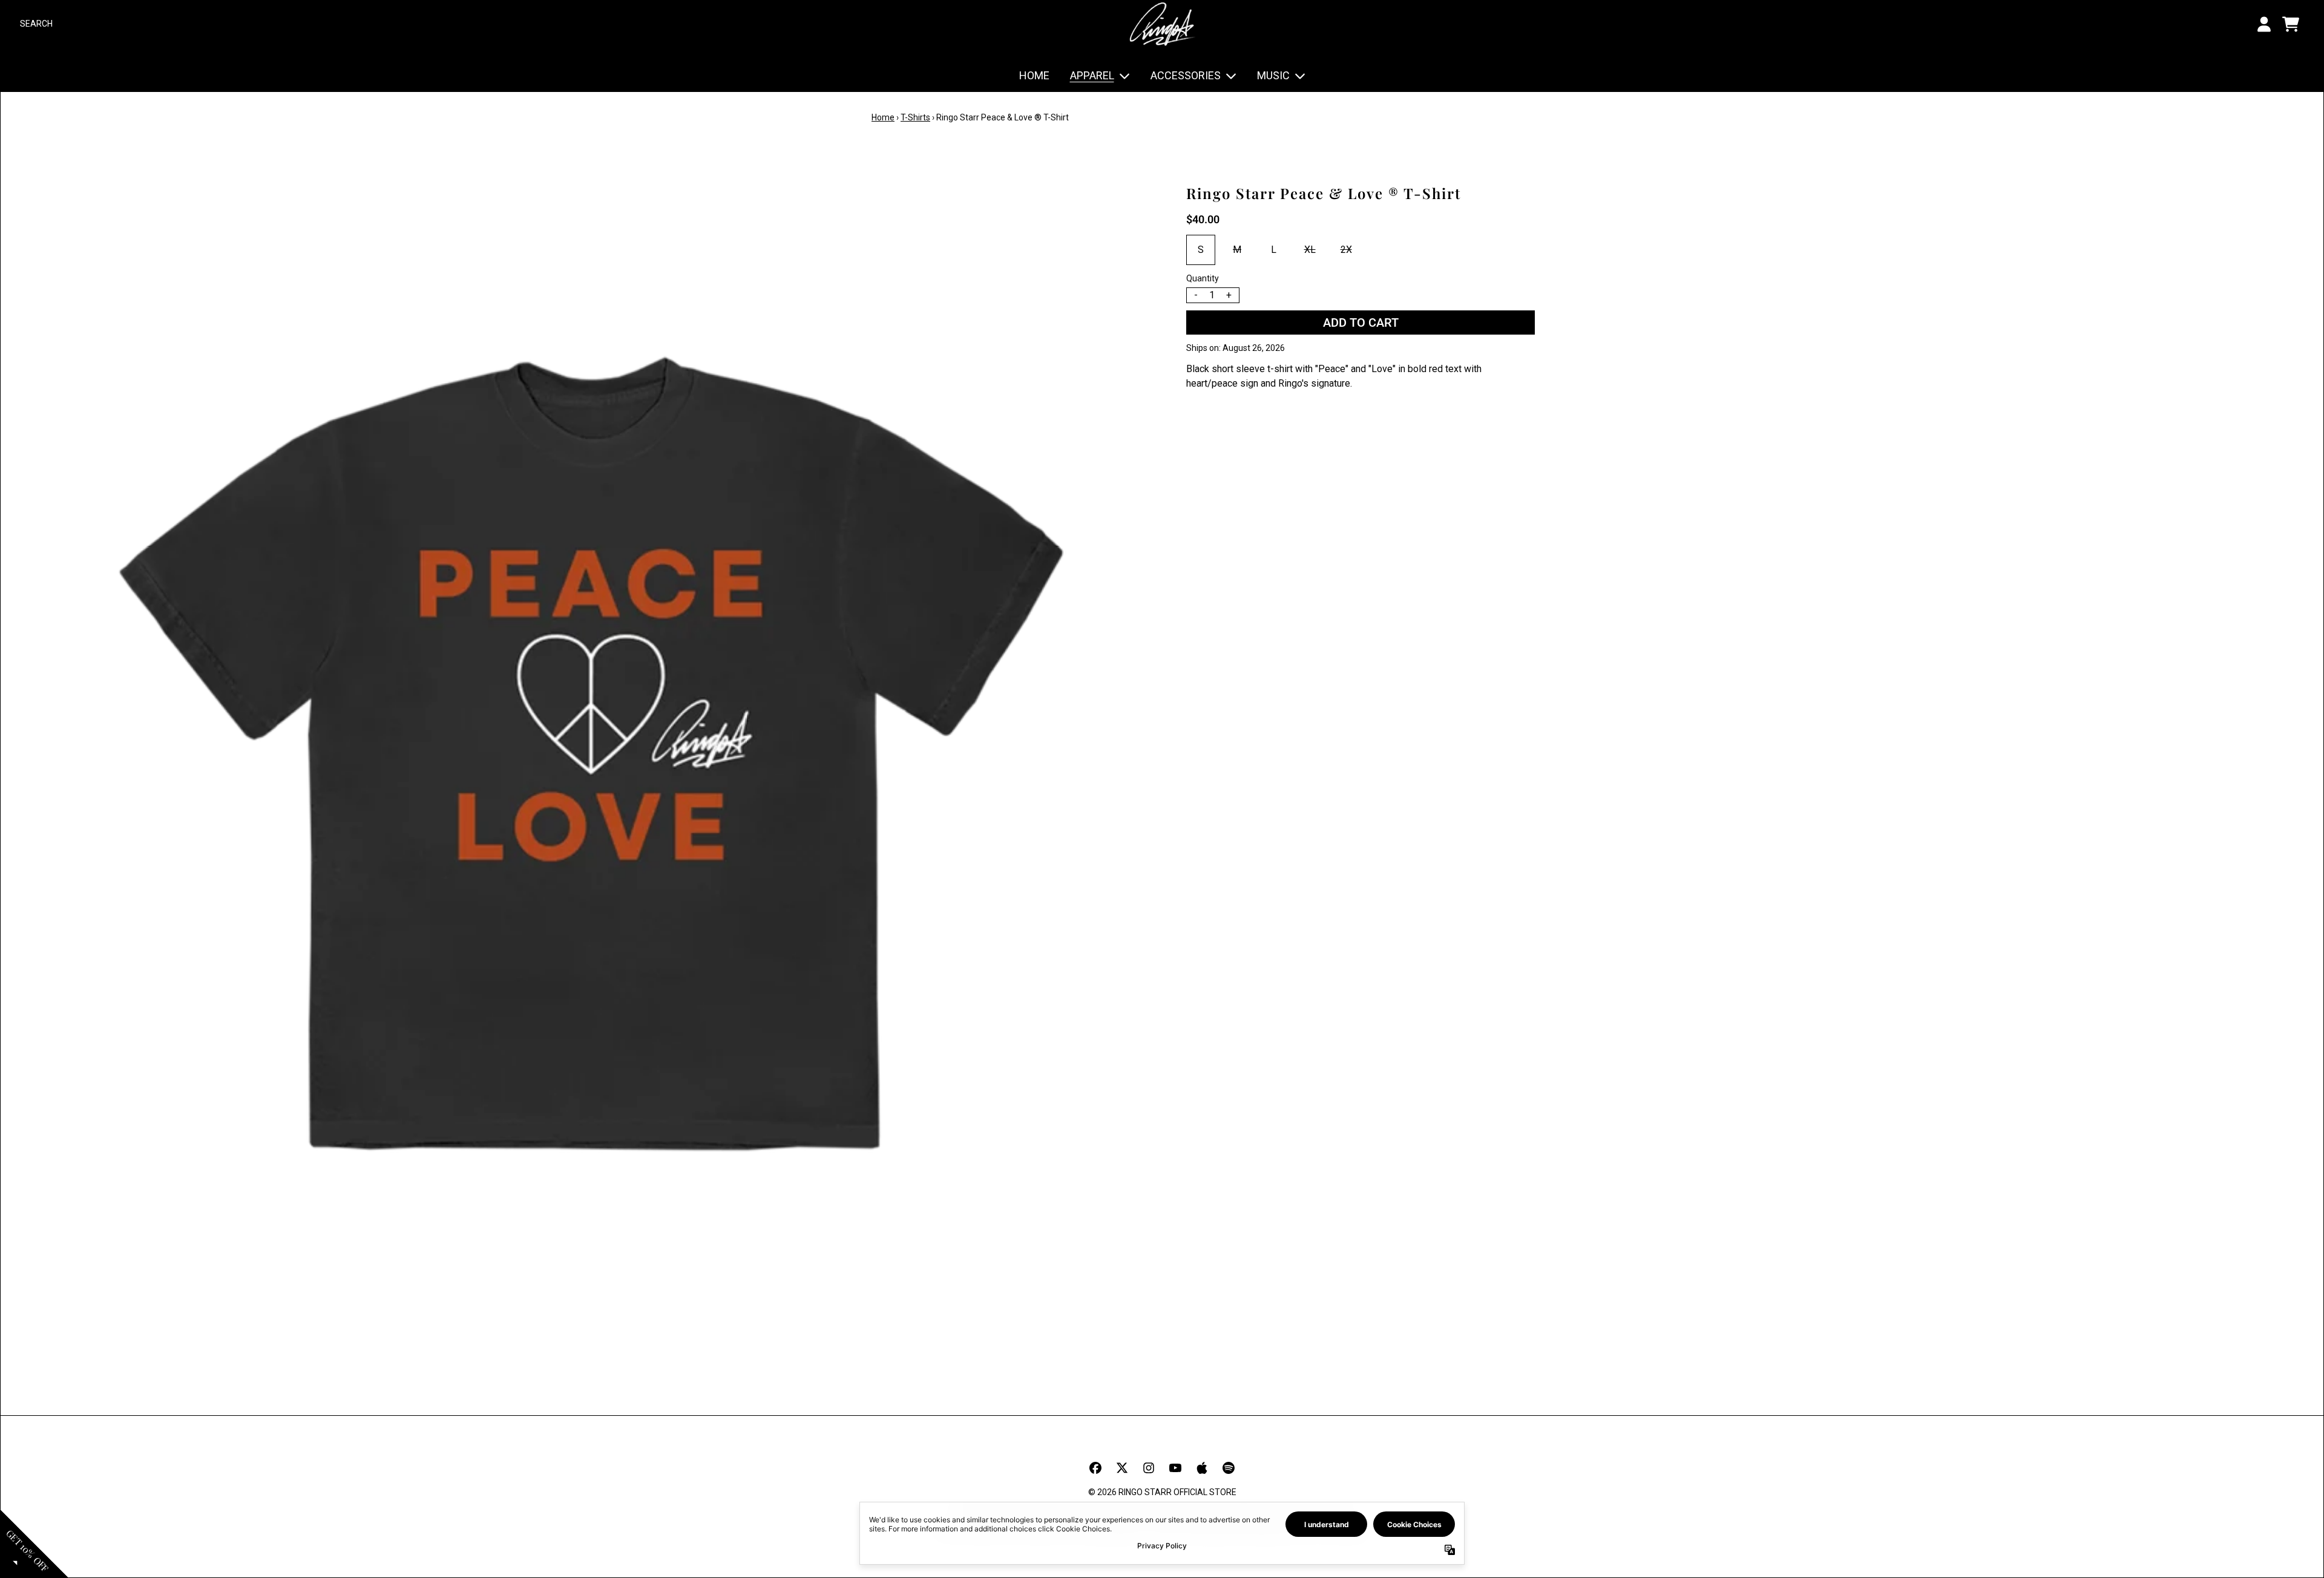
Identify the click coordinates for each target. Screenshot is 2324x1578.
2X (1346, 250)
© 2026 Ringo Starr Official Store (1162, 1492)
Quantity (1203, 278)
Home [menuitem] (1034, 75)
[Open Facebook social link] (1095, 1468)
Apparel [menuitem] (1092, 75)
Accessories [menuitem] (1186, 75)
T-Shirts (915, 117)
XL (1310, 250)
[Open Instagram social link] (1149, 1468)
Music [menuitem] (1273, 75)
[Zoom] (591, 753)
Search (36, 24)
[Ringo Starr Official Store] (1162, 24)
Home (883, 117)
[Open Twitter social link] (1122, 1468)
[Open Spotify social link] (1229, 1468)
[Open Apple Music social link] (1202, 1468)
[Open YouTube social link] (1175, 1468)
